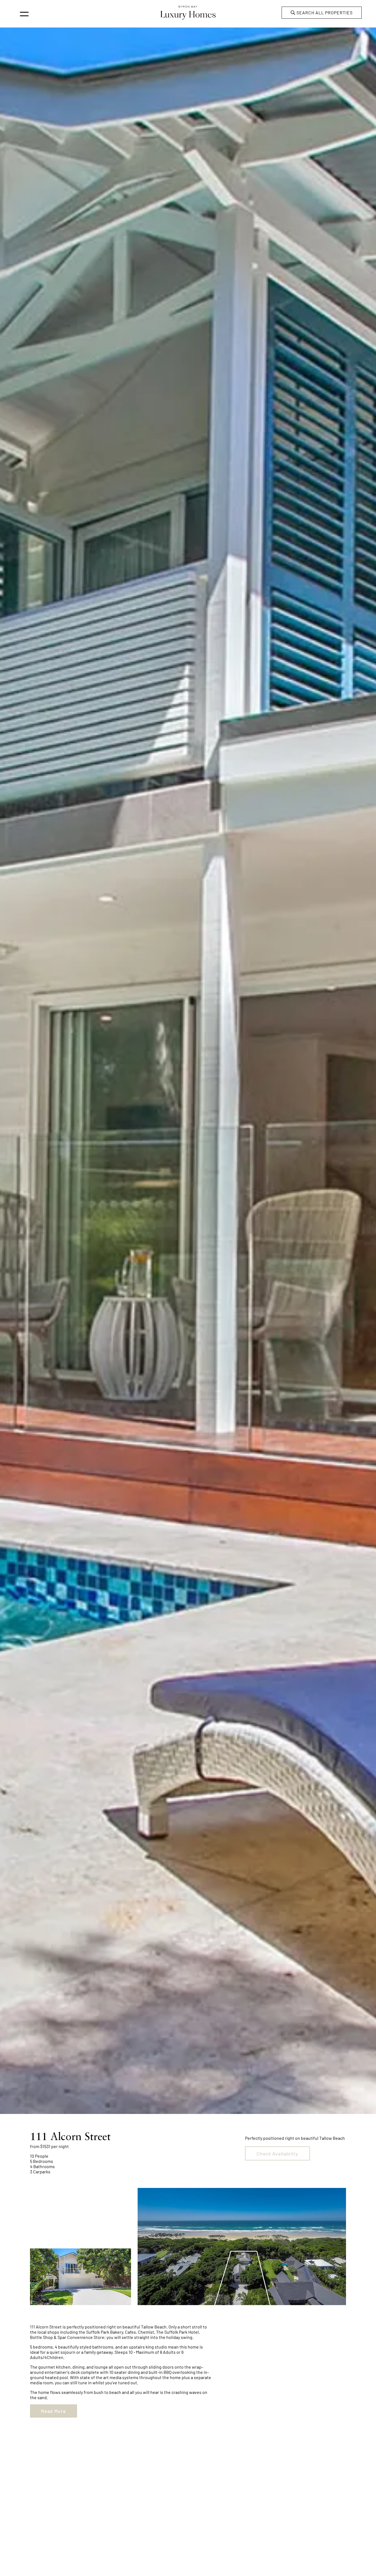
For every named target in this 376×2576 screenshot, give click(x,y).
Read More (53, 2411)
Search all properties (324, 13)
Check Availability (277, 2153)
